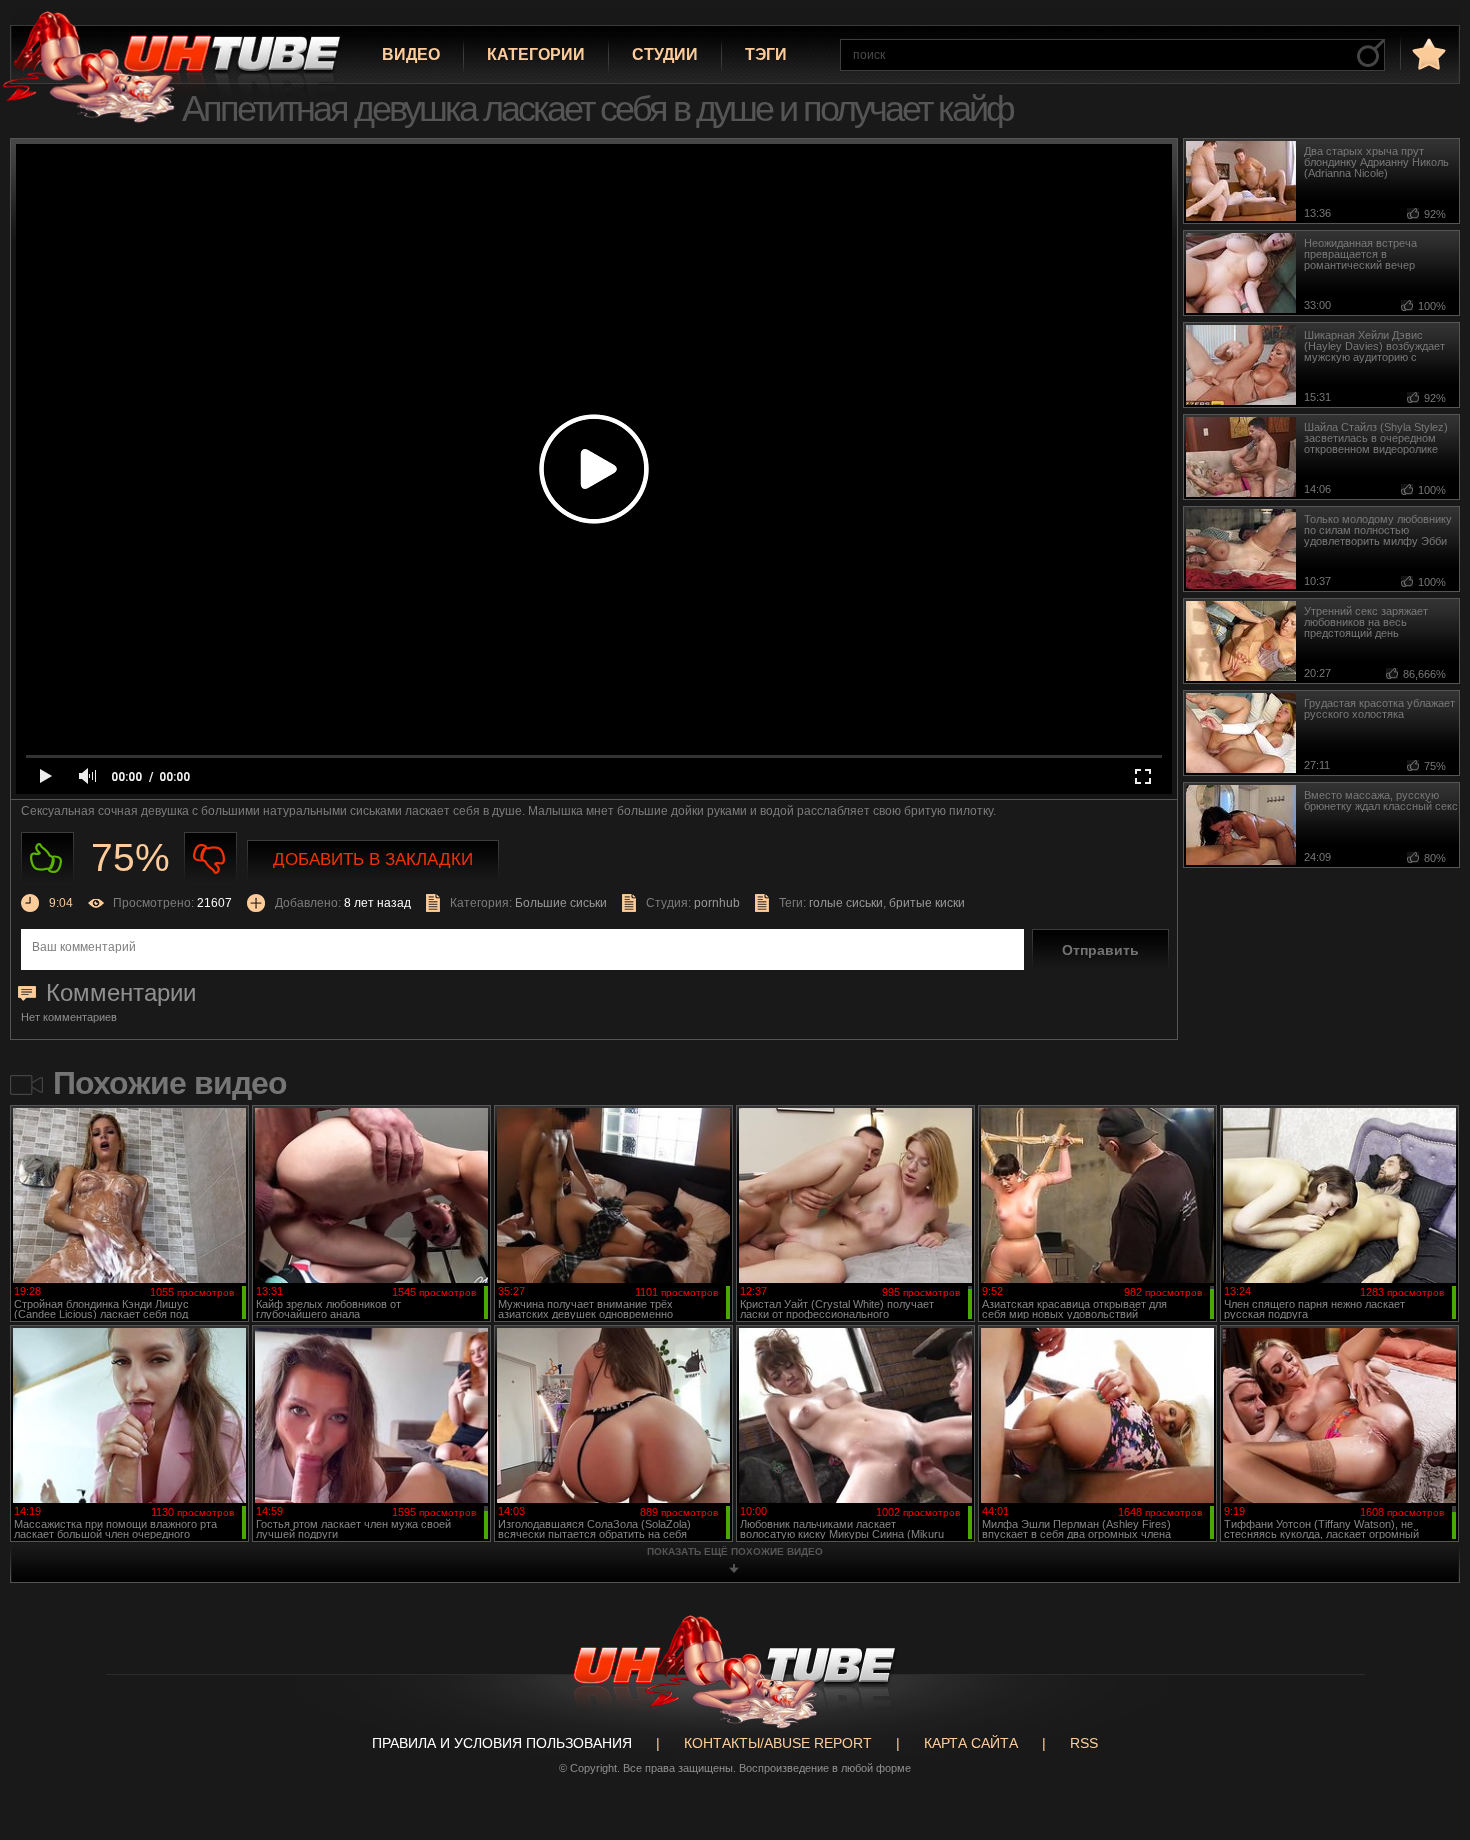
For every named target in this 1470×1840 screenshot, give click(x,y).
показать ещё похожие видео (735, 1551)
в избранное (1427, 53)
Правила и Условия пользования (502, 1743)
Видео (411, 54)
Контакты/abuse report (778, 1743)
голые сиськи (846, 903)
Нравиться (47, 858)
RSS (1084, 1743)
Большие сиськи (561, 903)
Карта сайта (971, 1743)
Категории (536, 54)
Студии (665, 54)
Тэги (766, 54)
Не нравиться (210, 858)
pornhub (717, 903)
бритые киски (927, 903)
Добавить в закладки (373, 859)
